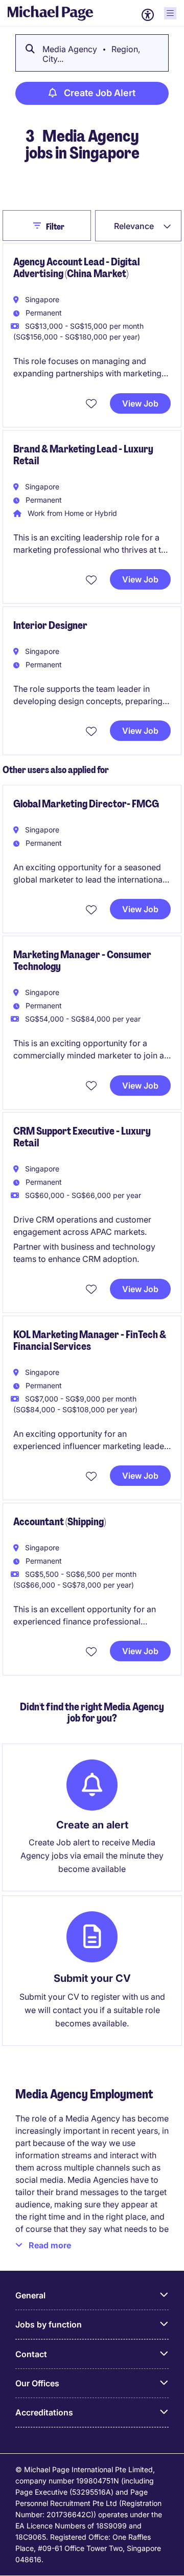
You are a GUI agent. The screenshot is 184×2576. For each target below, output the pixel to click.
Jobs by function (49, 2324)
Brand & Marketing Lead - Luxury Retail (83, 455)
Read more (50, 2245)
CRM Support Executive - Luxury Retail (82, 1137)
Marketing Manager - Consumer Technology (82, 961)
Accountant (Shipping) (60, 1522)
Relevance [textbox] (134, 226)
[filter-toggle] (40, 225)
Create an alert (92, 1825)
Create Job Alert (100, 93)
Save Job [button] (93, 403)
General (30, 2295)
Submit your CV (92, 1978)
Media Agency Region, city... (91, 54)
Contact (31, 2354)
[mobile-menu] (170, 13)
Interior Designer (50, 625)
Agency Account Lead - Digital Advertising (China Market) (76, 268)
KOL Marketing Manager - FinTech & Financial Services (90, 1340)
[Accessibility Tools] (148, 15)
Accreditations (44, 2412)
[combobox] (138, 226)
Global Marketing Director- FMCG (86, 804)
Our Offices (37, 2383)
